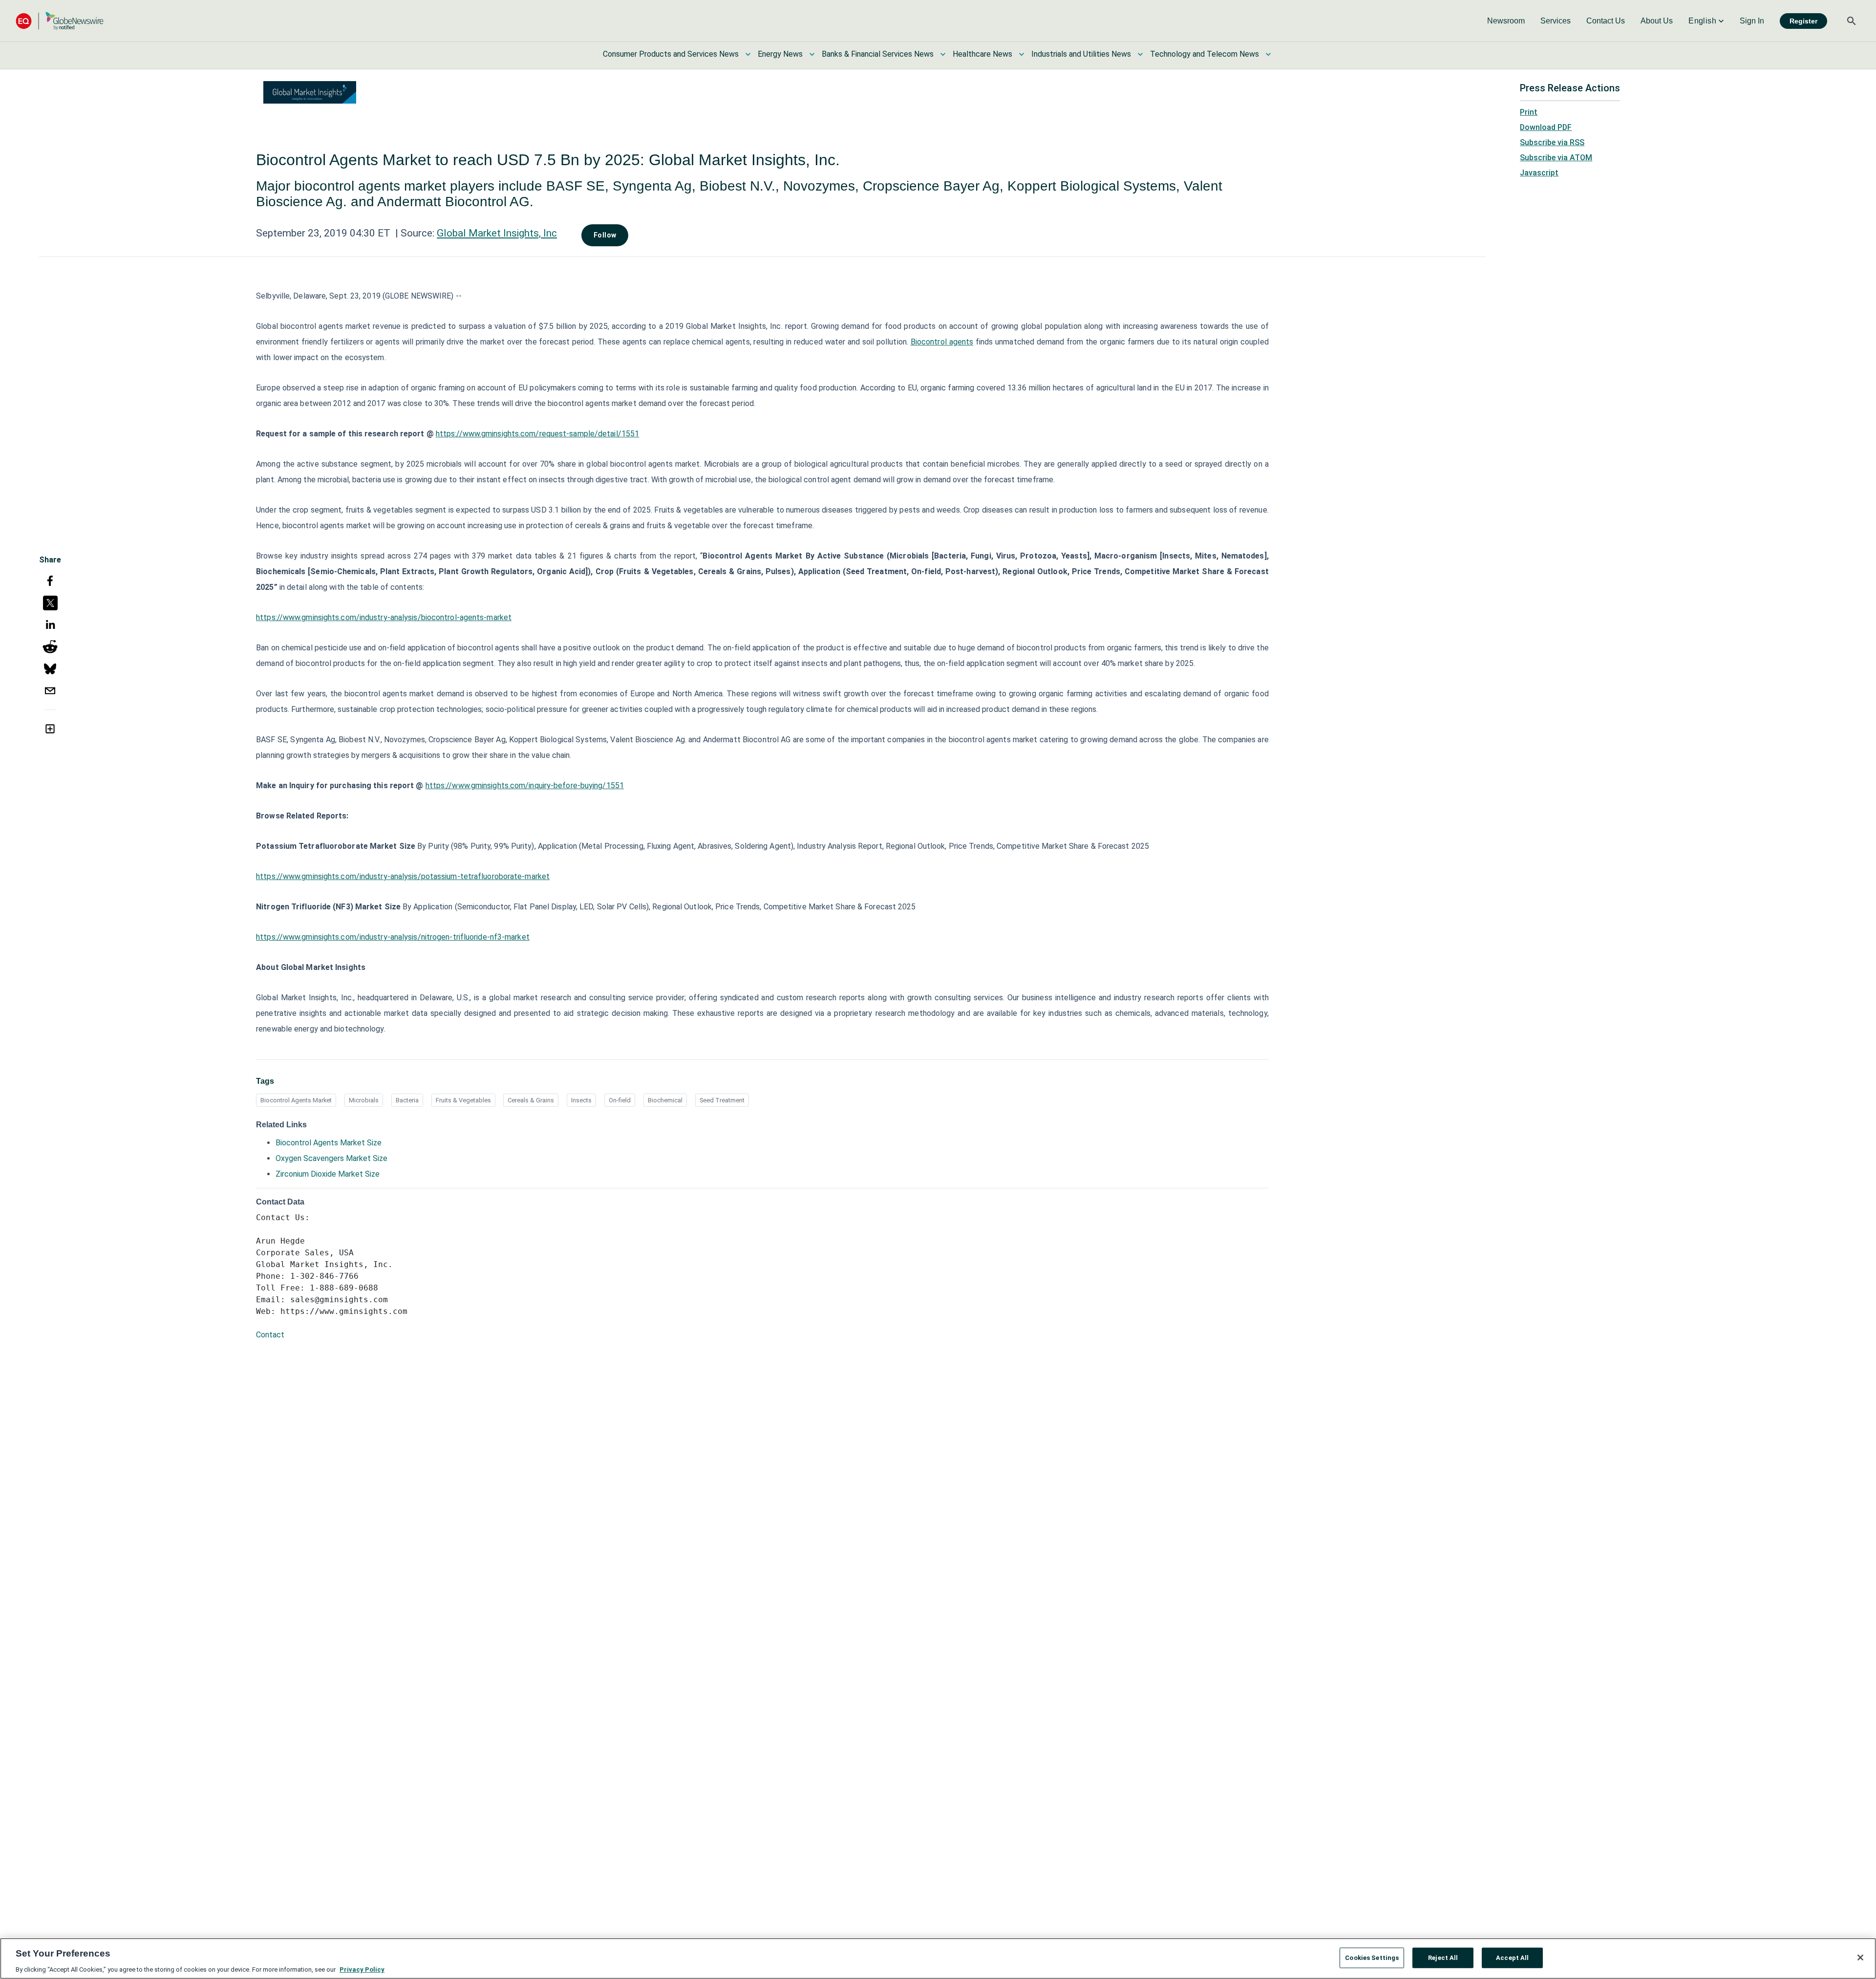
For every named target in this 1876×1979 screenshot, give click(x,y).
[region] (938, 1958)
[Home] (60, 21)
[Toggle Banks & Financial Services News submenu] (943, 54)
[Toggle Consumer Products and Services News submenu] (748, 54)
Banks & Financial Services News (878, 54)
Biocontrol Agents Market (296, 1100)
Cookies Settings (1372, 1957)
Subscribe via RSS (1552, 142)
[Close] (1860, 1957)
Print (1529, 112)
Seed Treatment (722, 1100)
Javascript (1539, 173)
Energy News (780, 54)
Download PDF (1546, 127)
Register (1803, 21)
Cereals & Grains (531, 1100)
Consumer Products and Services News (671, 54)
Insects (581, 1100)
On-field (620, 1100)
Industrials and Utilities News (1081, 54)
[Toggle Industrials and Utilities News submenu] (1140, 54)
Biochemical (665, 1100)
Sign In (1752, 21)
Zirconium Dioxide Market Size (328, 1174)
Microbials (364, 1100)
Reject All (1443, 1957)
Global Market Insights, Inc (497, 233)
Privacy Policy (362, 1969)
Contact (270, 1335)
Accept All (1512, 1957)
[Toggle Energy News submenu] (812, 54)
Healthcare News (982, 54)
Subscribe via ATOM (1556, 158)
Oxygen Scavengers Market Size (331, 1158)
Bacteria (407, 1100)
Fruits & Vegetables (463, 1100)
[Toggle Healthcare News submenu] (1022, 54)
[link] (1506, 21)
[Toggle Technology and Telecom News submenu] (1268, 54)
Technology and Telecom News (1204, 54)
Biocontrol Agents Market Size (329, 1143)
